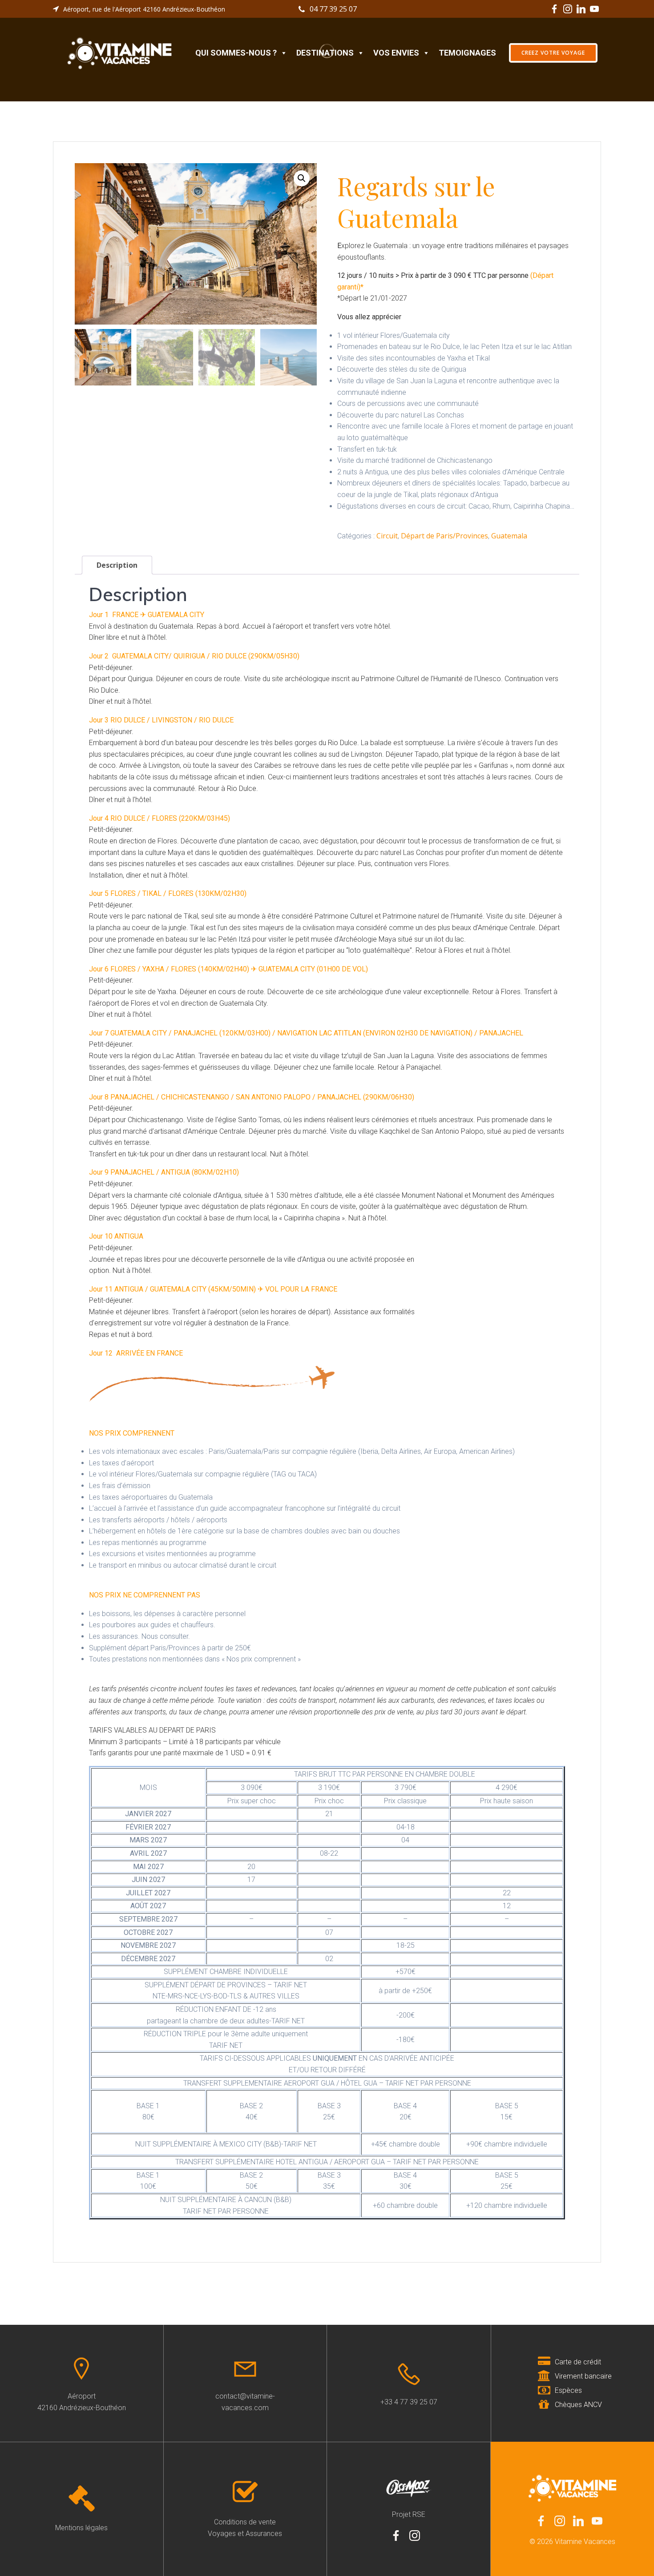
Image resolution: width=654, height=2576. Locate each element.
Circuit (387, 536)
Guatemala (509, 536)
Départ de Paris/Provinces (444, 536)
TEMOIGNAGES (467, 53)
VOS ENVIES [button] (396, 53)
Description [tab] (117, 565)
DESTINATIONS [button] (325, 53)
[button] (302, 178)
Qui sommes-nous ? (236, 53)
